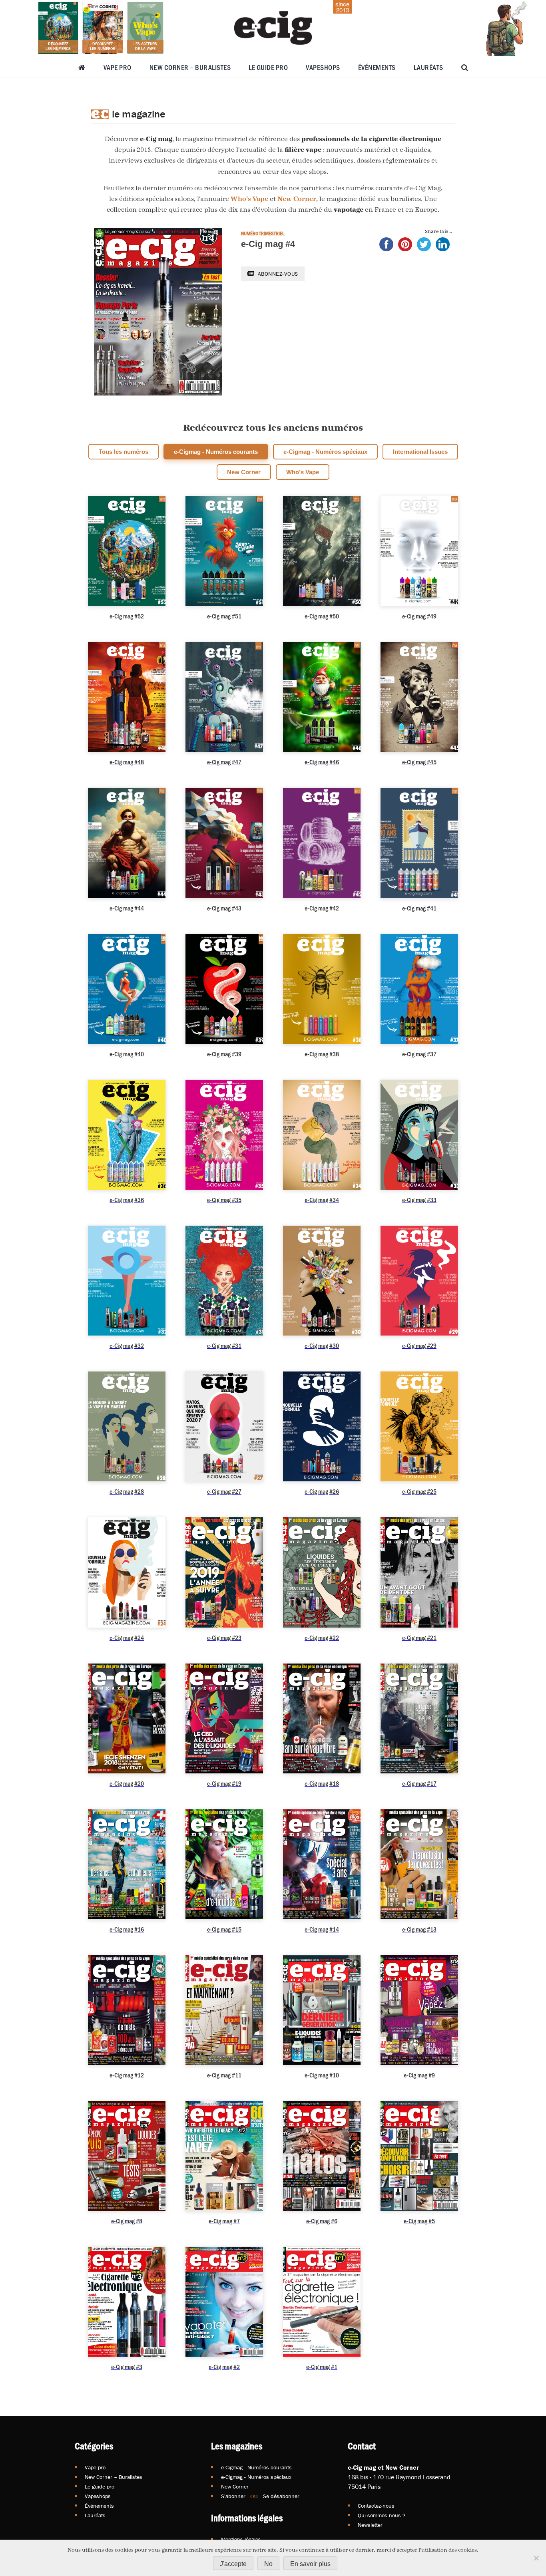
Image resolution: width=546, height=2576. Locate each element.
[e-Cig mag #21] (419, 1572)
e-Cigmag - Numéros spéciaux (325, 452)
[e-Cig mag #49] (419, 551)
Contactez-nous (376, 2506)
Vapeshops (323, 67)
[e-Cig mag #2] (224, 2302)
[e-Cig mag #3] (127, 2302)
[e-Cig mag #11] (224, 2010)
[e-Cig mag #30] (322, 1281)
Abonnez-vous (276, 274)
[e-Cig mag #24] (127, 1572)
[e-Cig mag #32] (127, 1281)
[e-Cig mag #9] (419, 2010)
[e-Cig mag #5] (419, 2156)
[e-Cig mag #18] (322, 1718)
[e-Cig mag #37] (419, 989)
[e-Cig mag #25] (419, 1426)
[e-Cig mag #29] (419, 1281)
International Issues (420, 452)
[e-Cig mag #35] (224, 1135)
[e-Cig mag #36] (127, 1135)
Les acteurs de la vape (145, 46)
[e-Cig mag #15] (224, 1864)
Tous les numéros (124, 452)
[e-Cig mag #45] (419, 697)
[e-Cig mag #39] (224, 989)
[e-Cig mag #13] (419, 1864)
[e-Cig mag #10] (322, 2010)
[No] (536, 2558)
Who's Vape (249, 199)
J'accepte (233, 2564)
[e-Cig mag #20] (127, 1718)
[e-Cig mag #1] (322, 2302)
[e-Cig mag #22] (322, 1572)
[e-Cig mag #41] (419, 843)
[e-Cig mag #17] (419, 1718)
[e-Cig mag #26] (322, 1426)
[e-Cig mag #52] (127, 551)
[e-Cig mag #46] (322, 697)
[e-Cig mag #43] (224, 843)
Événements (377, 67)
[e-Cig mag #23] (224, 1572)
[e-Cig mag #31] (224, 1281)
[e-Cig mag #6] (322, 2156)
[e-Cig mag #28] (127, 1426)
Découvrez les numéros (58, 46)
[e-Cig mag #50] (322, 551)
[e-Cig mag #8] (127, 2156)
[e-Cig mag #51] (224, 551)
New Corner (297, 199)
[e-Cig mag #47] (224, 697)
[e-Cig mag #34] (322, 1135)
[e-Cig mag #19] (224, 1718)
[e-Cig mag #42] (322, 843)
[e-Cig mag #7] (224, 2156)
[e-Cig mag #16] (127, 1864)
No (268, 2564)
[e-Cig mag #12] (127, 2010)
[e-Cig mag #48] (127, 697)
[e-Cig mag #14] (322, 1864)
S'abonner (233, 2496)
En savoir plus (310, 2564)
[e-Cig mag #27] (224, 1426)
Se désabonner (281, 2496)
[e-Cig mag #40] (127, 989)
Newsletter (370, 2525)
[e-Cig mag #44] (127, 843)
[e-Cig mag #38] (322, 989)
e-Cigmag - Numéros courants (216, 452)
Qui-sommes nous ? (382, 2515)
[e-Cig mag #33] (419, 1135)
